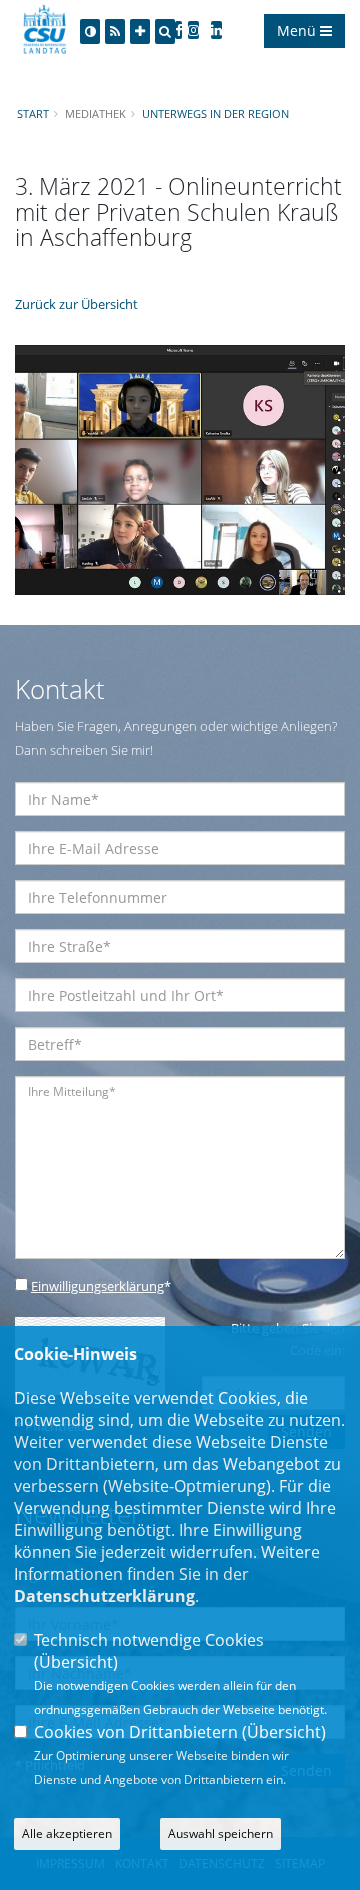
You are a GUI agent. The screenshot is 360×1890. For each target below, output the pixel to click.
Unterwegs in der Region (215, 113)
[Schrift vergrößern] (140, 31)
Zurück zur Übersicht (76, 304)
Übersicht (76, 1662)
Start (33, 113)
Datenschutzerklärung (104, 1596)
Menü (298, 30)
